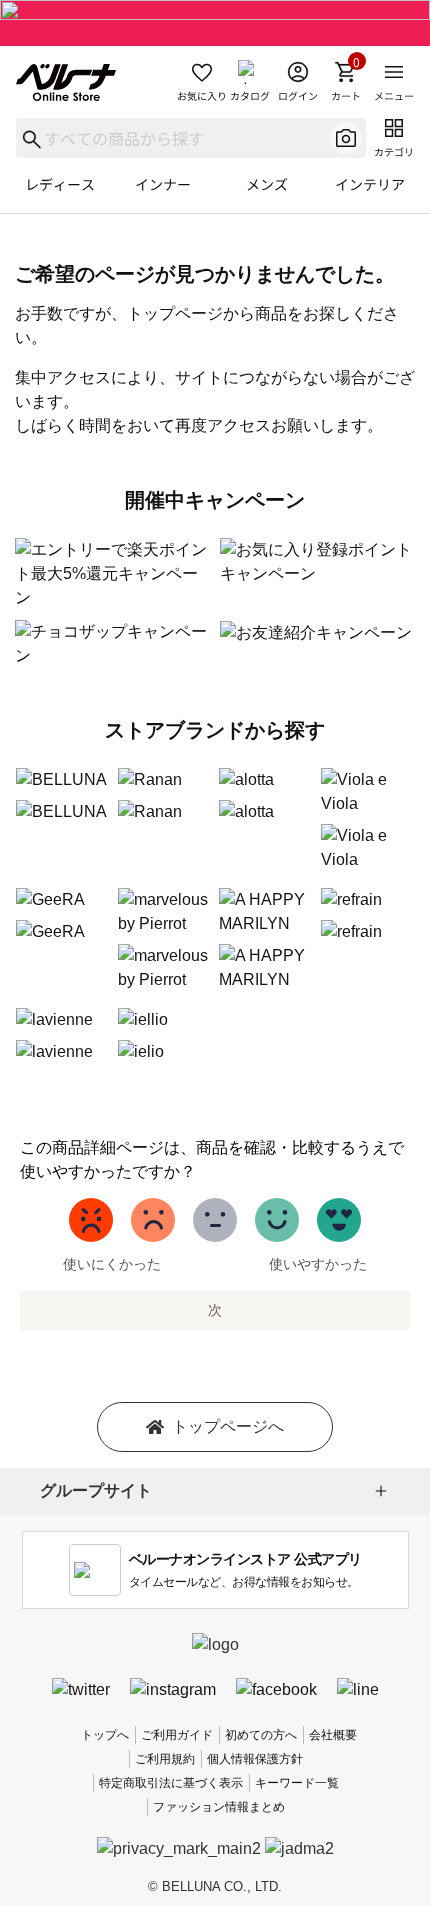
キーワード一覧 (297, 1783)
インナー (163, 184)
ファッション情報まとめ (219, 1807)
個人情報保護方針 (255, 1759)
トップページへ (228, 1426)
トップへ (105, 1735)
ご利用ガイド (177, 1735)
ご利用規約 (165, 1759)
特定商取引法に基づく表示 (171, 1783)
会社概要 (333, 1735)
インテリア (370, 184)
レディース (60, 184)
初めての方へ (261, 1735)
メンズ (267, 184)
